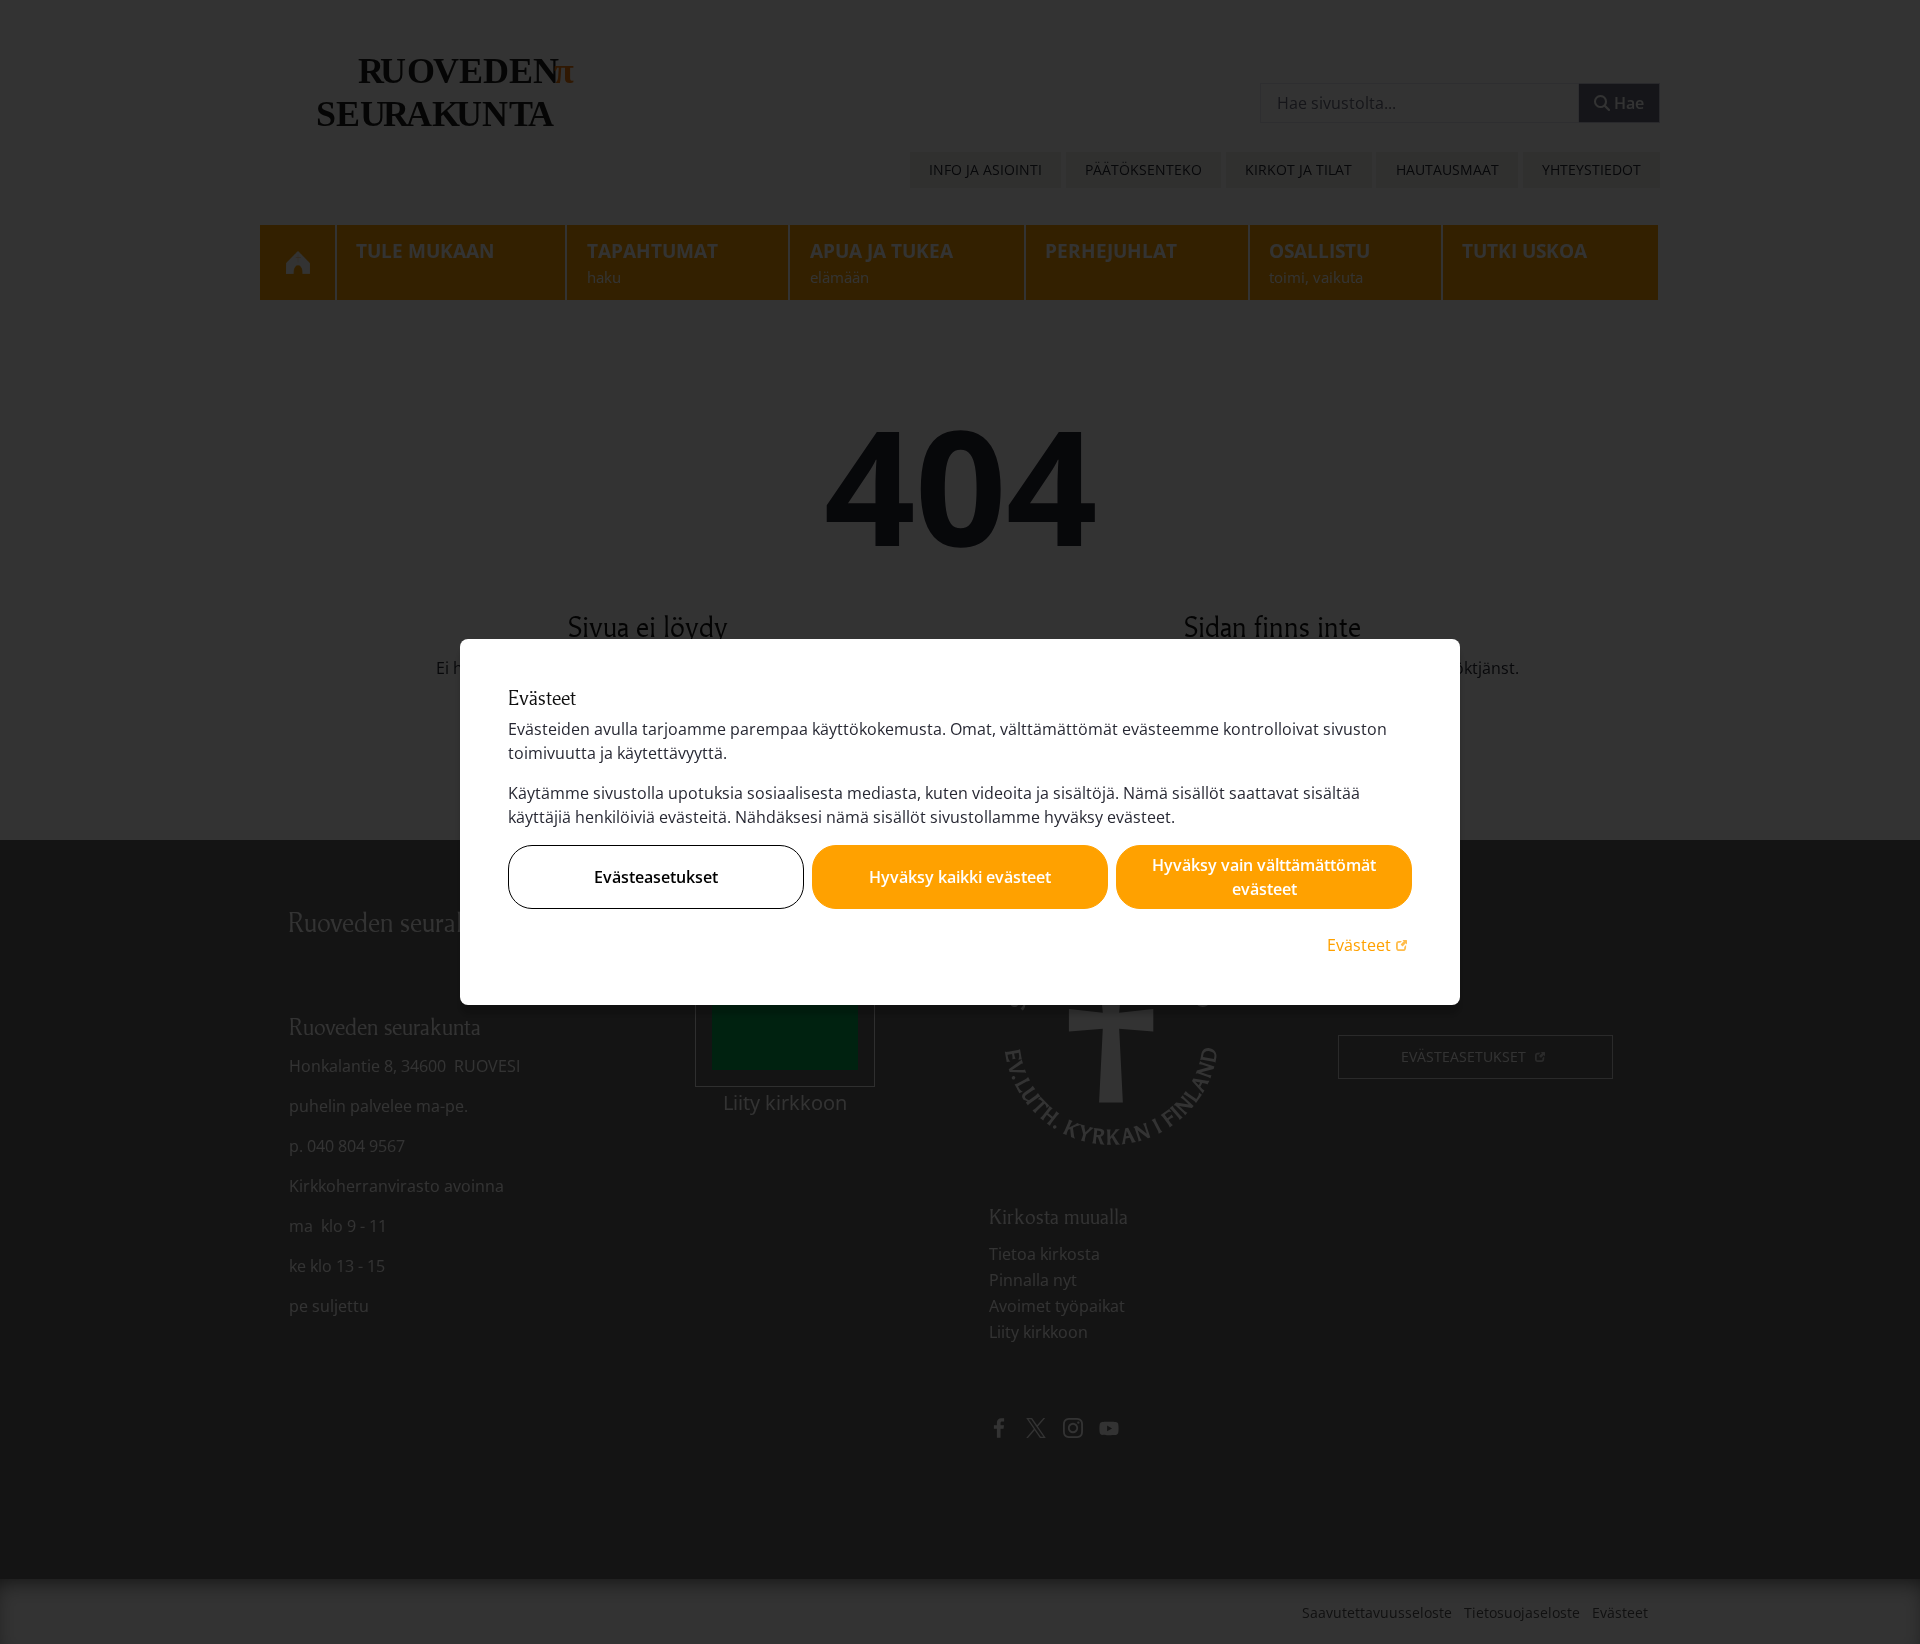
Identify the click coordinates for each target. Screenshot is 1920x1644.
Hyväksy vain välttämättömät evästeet (1264, 877)
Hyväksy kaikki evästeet (960, 877)
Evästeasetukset (656, 877)
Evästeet (1369, 944)
